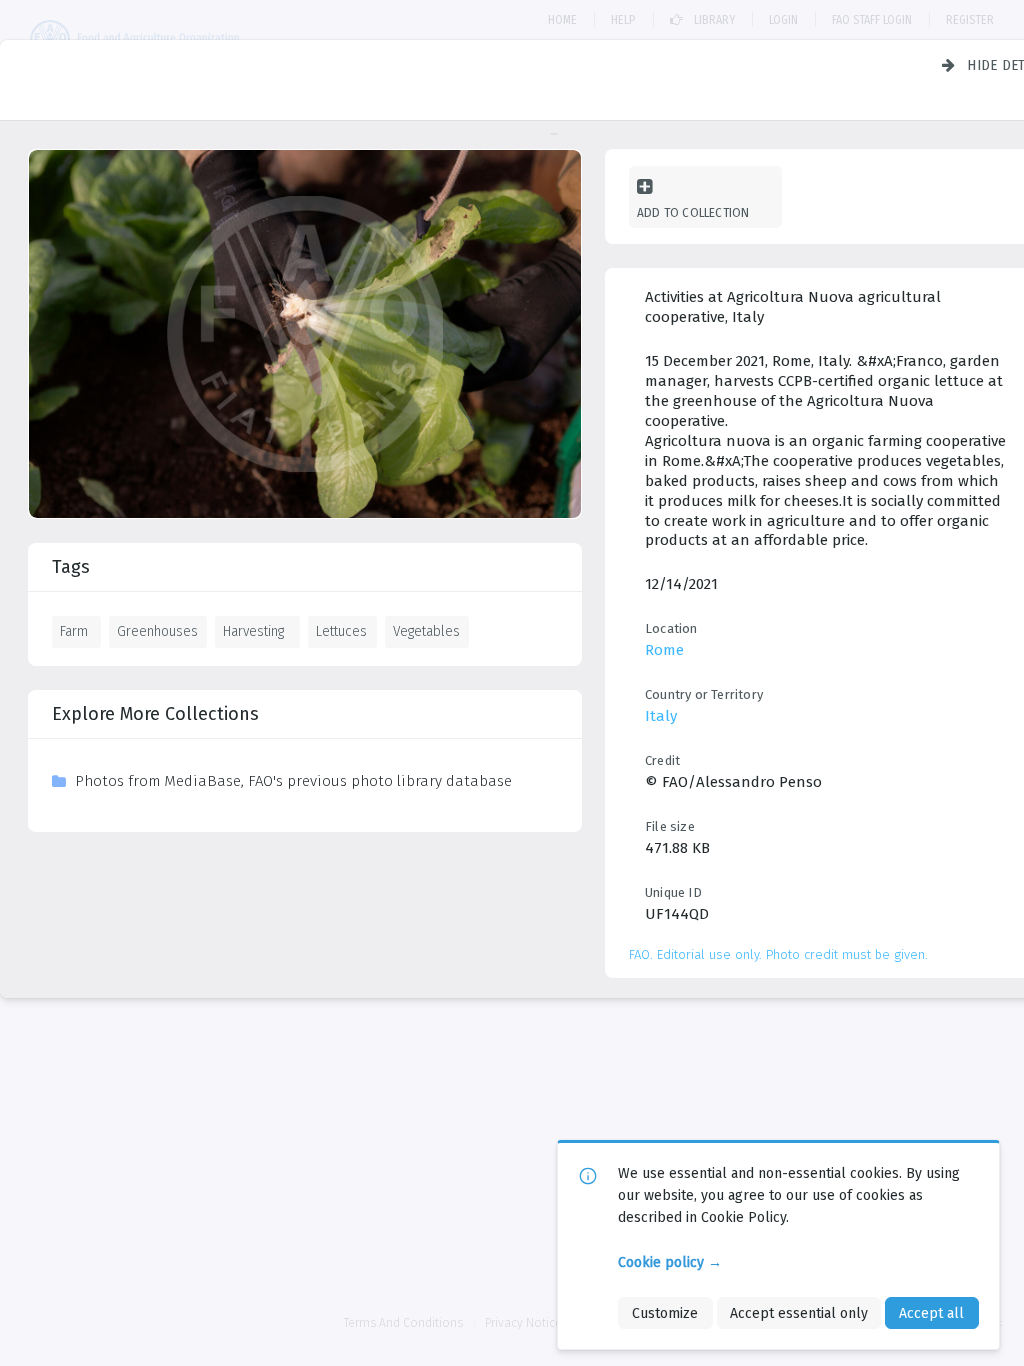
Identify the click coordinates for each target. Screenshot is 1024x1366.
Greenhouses (157, 631)
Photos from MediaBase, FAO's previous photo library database (293, 781)
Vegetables (426, 631)
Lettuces (341, 631)
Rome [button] (664, 650)
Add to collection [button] (693, 212)
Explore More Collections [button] (155, 714)
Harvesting (253, 631)
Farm (74, 631)
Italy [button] (661, 716)
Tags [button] (71, 567)
